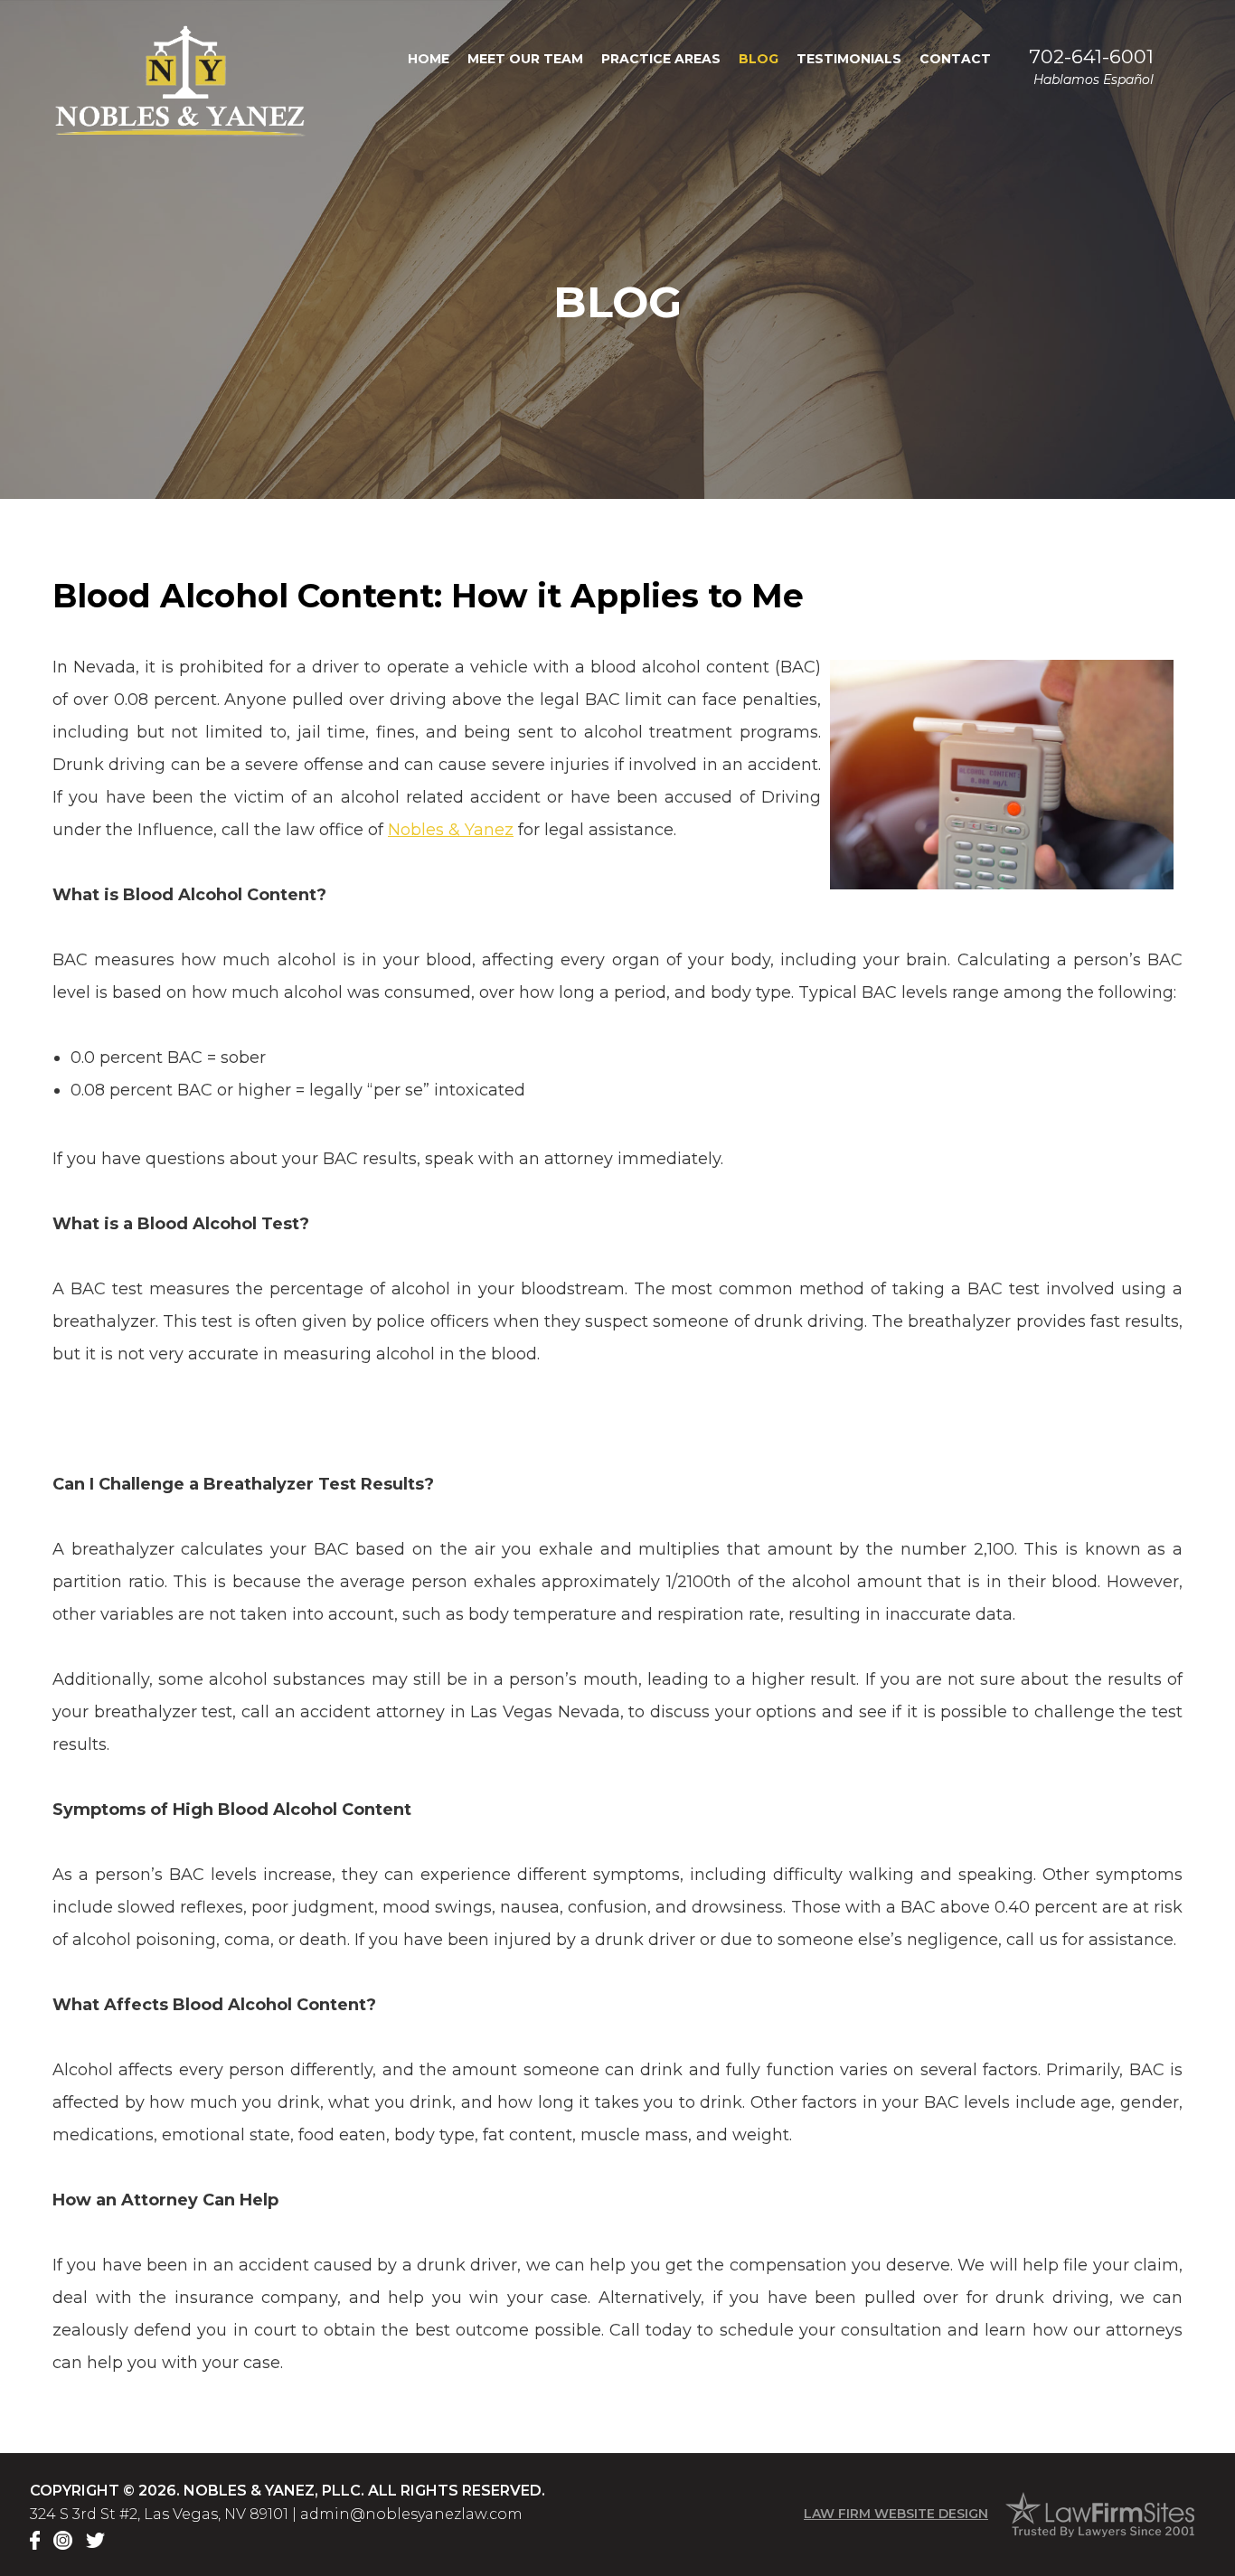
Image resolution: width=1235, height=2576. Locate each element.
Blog (759, 59)
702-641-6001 (1091, 56)
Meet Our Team (525, 59)
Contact (955, 59)
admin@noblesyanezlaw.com (411, 2514)
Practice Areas (661, 59)
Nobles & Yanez (451, 830)
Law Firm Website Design (896, 2514)
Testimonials (849, 59)
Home (429, 59)
